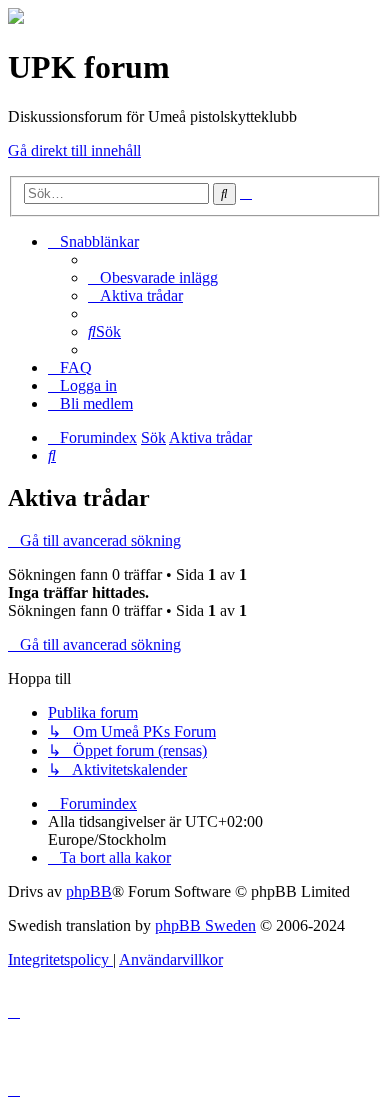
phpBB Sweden (205, 925)
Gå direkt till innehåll (74, 150)
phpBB (89, 891)
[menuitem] (153, 277)
